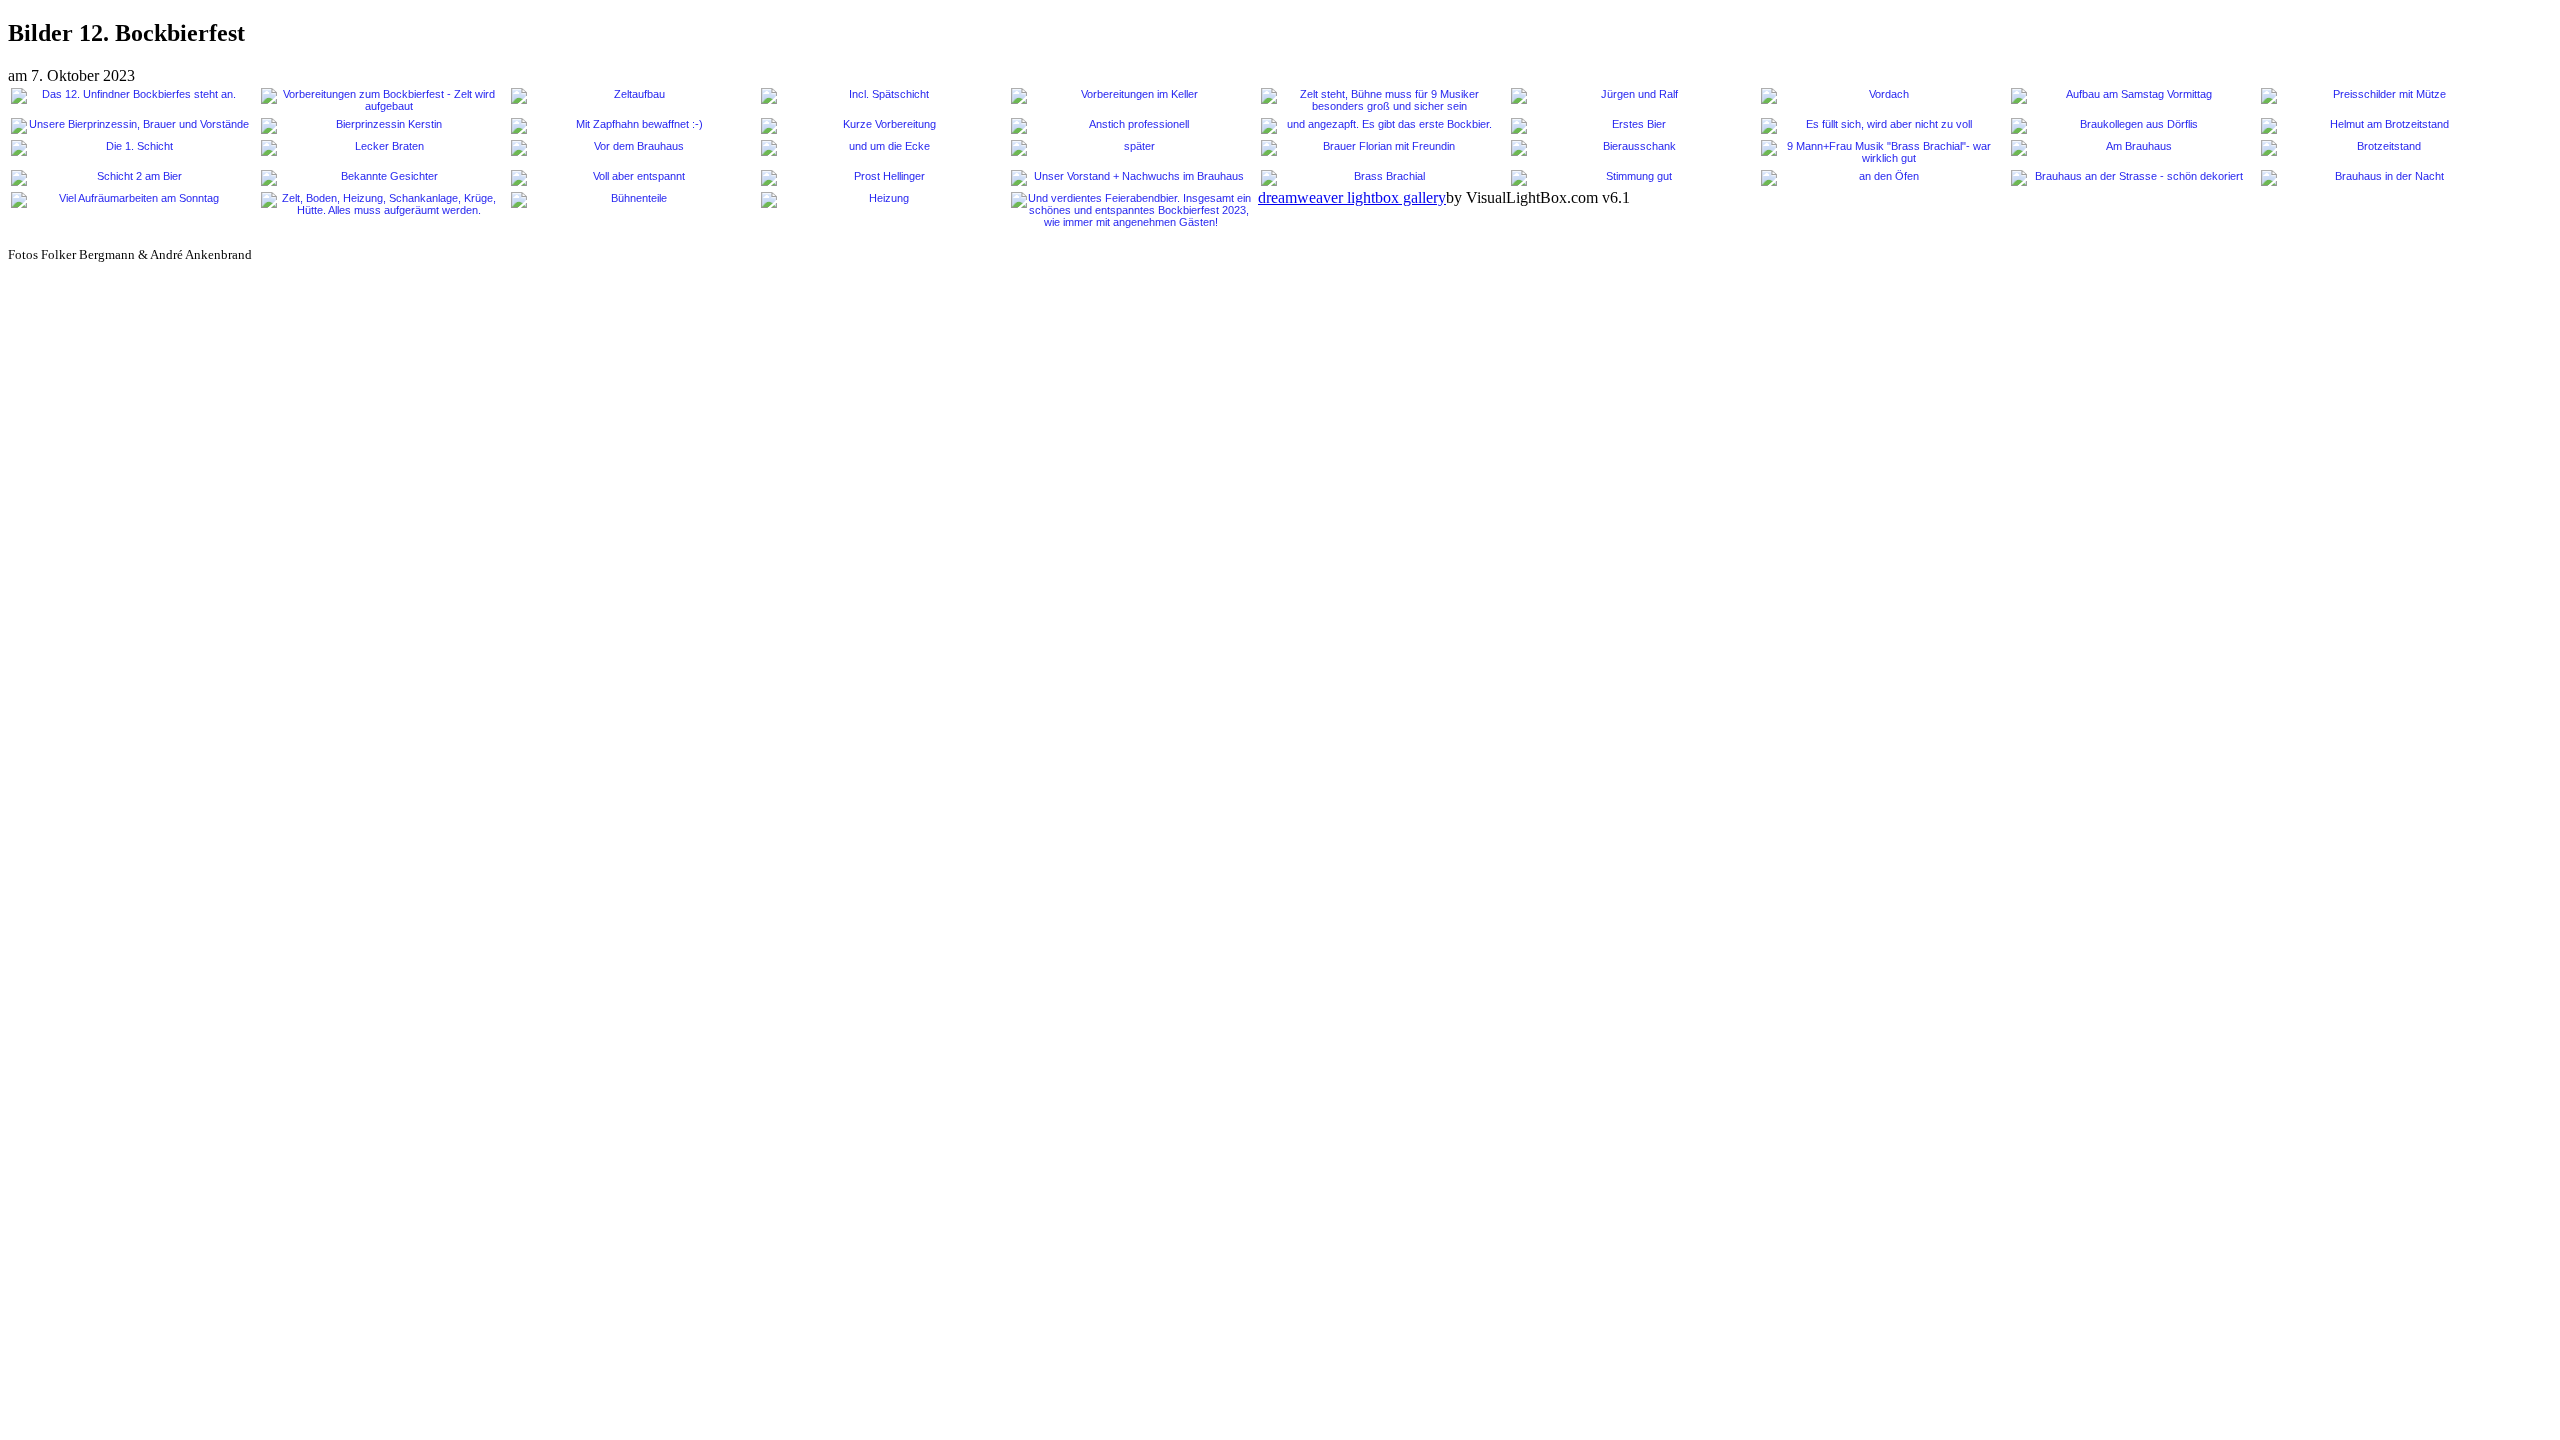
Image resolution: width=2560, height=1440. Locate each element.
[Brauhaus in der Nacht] (2381, 178)
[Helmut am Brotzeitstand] (2381, 126)
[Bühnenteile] (631, 200)
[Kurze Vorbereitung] (881, 126)
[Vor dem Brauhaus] (631, 148)
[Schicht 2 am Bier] (131, 178)
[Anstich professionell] (1131, 126)
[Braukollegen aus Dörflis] (2131, 126)
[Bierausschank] (1631, 148)
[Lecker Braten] (381, 148)
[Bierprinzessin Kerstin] (381, 126)
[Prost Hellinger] (881, 178)
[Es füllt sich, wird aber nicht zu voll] (1881, 126)
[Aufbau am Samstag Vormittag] (2131, 96)
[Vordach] (1881, 96)
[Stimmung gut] (1631, 178)
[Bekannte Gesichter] (381, 178)
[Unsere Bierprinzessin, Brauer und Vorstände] (131, 126)
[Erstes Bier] (1631, 126)
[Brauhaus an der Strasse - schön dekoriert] (2131, 178)
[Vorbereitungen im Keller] (1131, 96)
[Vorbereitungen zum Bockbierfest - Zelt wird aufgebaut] (381, 100)
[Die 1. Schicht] (131, 148)
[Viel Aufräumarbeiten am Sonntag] (131, 200)
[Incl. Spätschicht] (881, 96)
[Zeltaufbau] (631, 96)
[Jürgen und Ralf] (1631, 96)
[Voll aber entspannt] (631, 178)
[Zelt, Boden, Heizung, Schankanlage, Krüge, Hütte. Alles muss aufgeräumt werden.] (381, 204)
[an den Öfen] (1881, 178)
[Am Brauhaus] (2131, 148)
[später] (1131, 148)
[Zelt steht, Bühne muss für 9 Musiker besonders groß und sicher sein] (1381, 100)
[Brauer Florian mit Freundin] (1381, 148)
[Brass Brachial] (1381, 178)
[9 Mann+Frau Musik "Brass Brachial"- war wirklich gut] (1881, 152)
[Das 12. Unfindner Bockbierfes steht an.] (131, 96)
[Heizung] (881, 200)
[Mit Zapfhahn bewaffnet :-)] (631, 126)
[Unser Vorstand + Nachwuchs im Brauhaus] (1131, 178)
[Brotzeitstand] (2381, 148)
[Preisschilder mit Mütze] (2381, 96)
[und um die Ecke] (881, 148)
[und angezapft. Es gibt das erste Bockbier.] (1381, 126)
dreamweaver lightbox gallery (1352, 197)
